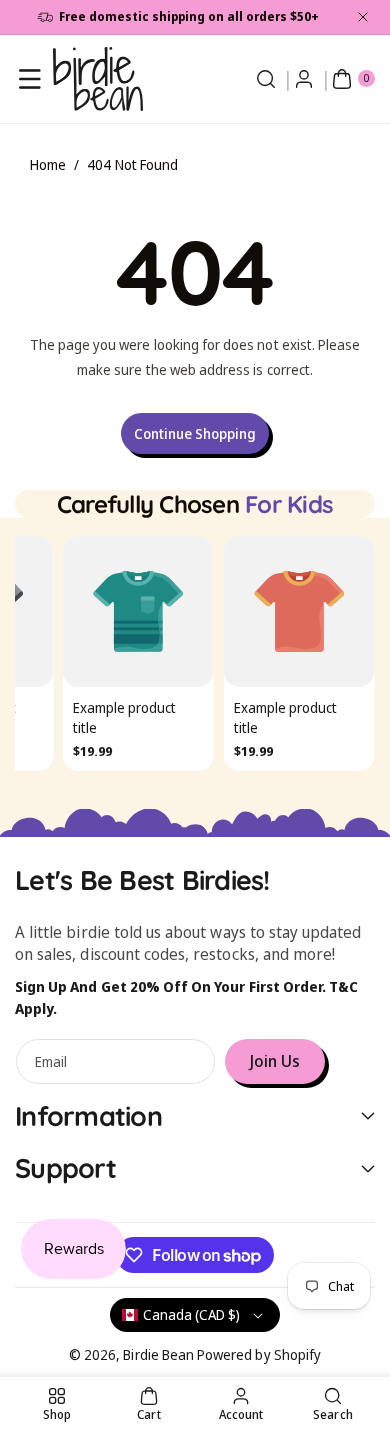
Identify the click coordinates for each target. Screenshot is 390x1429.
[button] (30, 79)
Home (48, 164)
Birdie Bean (158, 1354)
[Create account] (304, 79)
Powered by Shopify (259, 1354)
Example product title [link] (125, 718)
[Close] (363, 17)
